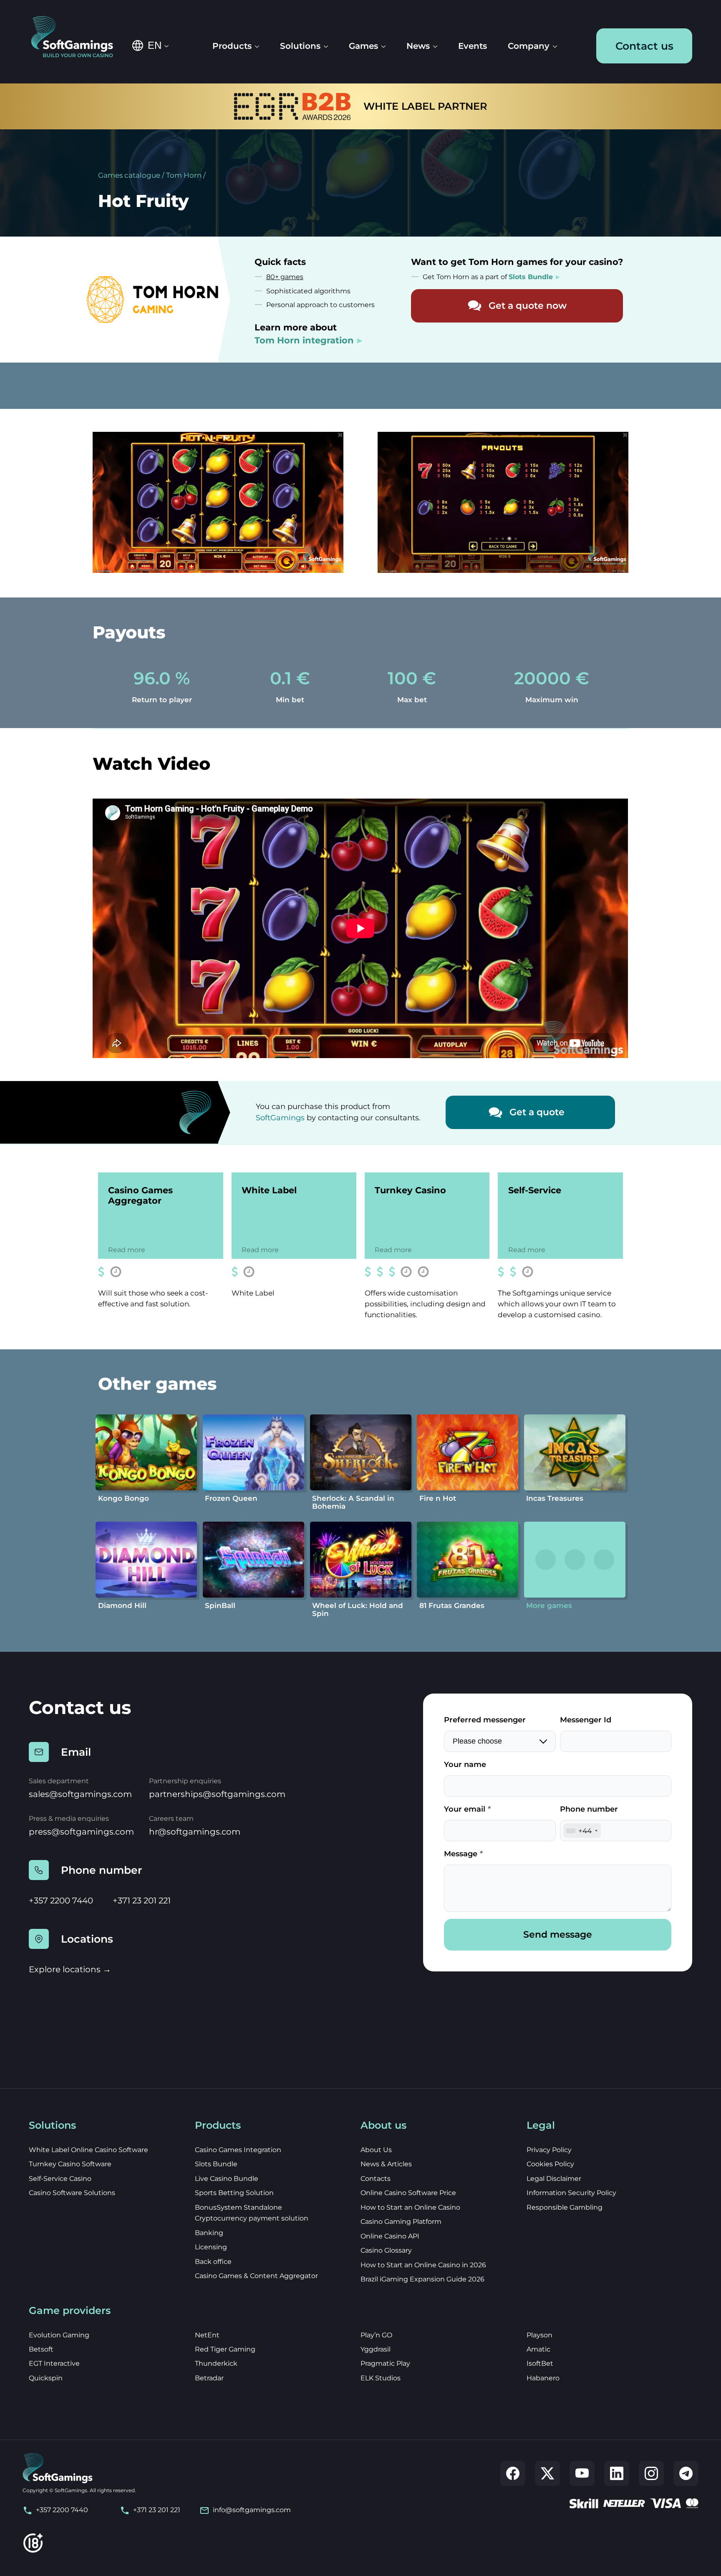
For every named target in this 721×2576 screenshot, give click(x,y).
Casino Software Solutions (72, 2193)
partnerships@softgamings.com (217, 1794)
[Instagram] (651, 2473)
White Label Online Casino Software (88, 2150)
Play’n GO (376, 2335)
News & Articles (386, 2164)
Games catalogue (129, 175)
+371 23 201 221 (142, 1900)
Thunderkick (216, 2363)
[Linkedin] (617, 2473)
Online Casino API (390, 2236)
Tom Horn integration (304, 340)
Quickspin (46, 2378)
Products (232, 46)
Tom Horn (184, 175)
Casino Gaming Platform (401, 2222)
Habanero (543, 2378)
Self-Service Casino (60, 2179)
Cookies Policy (550, 2164)
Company (529, 46)
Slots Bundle (216, 2164)
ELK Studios (381, 2378)
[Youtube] (582, 2473)
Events (473, 46)
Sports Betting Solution (234, 2193)
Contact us (644, 46)
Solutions (300, 46)
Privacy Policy (549, 2150)
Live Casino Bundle (227, 2179)
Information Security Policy (571, 2193)
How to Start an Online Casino (410, 2207)
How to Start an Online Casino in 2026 (423, 2265)
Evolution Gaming (59, 2335)
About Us (376, 2150)
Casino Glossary (386, 2250)
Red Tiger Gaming (225, 2349)
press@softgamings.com (81, 1832)
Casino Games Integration (238, 2150)
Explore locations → (70, 1969)
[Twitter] (547, 2473)
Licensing (211, 2247)
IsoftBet (540, 2363)
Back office (213, 2262)
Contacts (376, 2179)
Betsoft (41, 2349)
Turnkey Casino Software (70, 2164)
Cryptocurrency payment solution (252, 2218)
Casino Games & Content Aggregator (256, 2276)
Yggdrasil (376, 2349)
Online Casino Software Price (408, 2193)
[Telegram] (686, 2473)
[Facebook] (513, 2473)
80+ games (285, 277)
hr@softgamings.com (195, 1832)
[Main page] (78, 38)
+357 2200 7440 (61, 1900)
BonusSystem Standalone (238, 2207)
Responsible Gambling (565, 2207)
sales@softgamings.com (80, 1794)
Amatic (538, 2349)
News (418, 46)
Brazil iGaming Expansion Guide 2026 (422, 2279)
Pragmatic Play (385, 2363)
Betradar (209, 2378)
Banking (209, 2233)
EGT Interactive (54, 2363)
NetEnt (207, 2335)
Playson (539, 2335)
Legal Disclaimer (554, 2179)
